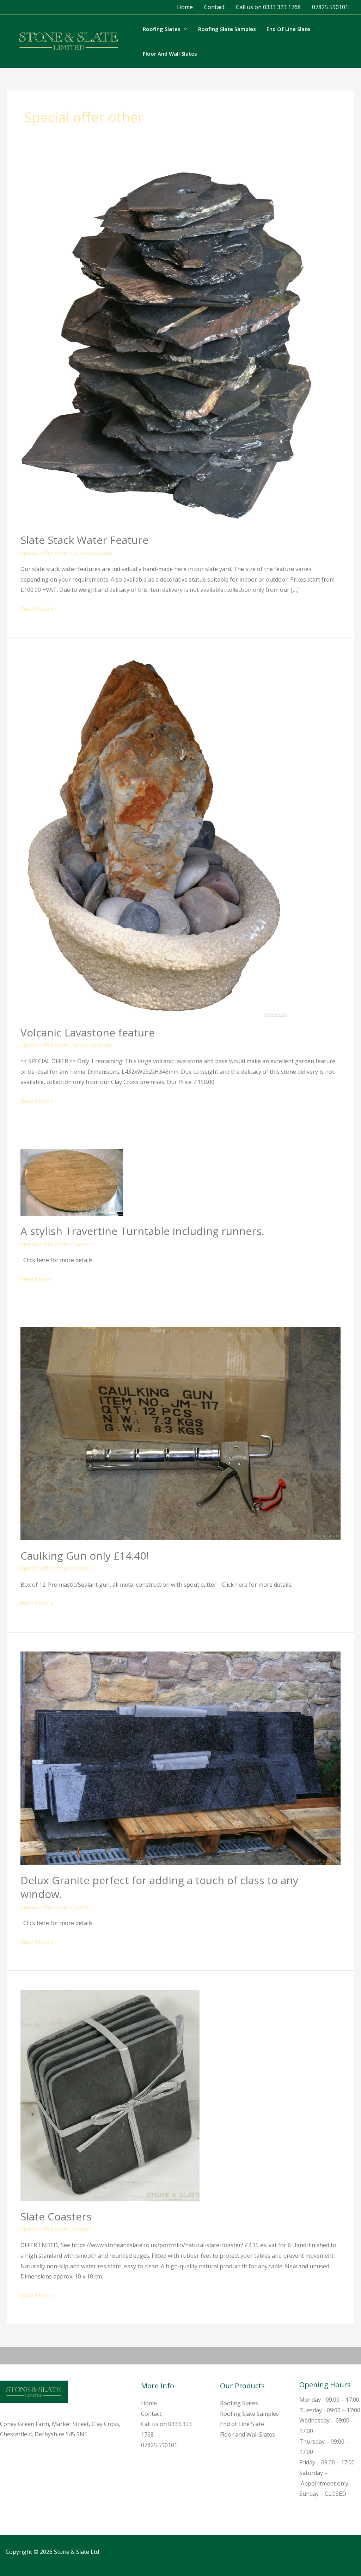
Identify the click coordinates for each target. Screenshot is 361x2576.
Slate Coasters (56, 2216)
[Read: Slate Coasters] (110, 2095)
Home (185, 7)
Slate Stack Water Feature (84, 540)
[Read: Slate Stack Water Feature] (169, 344)
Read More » (37, 608)
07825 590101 (330, 7)
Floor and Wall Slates (170, 54)
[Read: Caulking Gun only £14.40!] (180, 1433)
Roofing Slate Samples (227, 29)
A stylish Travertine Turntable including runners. (142, 1231)
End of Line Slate (288, 29)
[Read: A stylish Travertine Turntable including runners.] (72, 1182)
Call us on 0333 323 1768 (268, 7)
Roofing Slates (162, 29)
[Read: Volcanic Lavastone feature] (154, 836)
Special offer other (45, 553)
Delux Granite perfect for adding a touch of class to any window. (159, 1887)
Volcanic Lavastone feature (88, 1032)
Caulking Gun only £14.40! (84, 1556)
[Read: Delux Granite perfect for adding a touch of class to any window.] (180, 1757)
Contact (214, 7)
